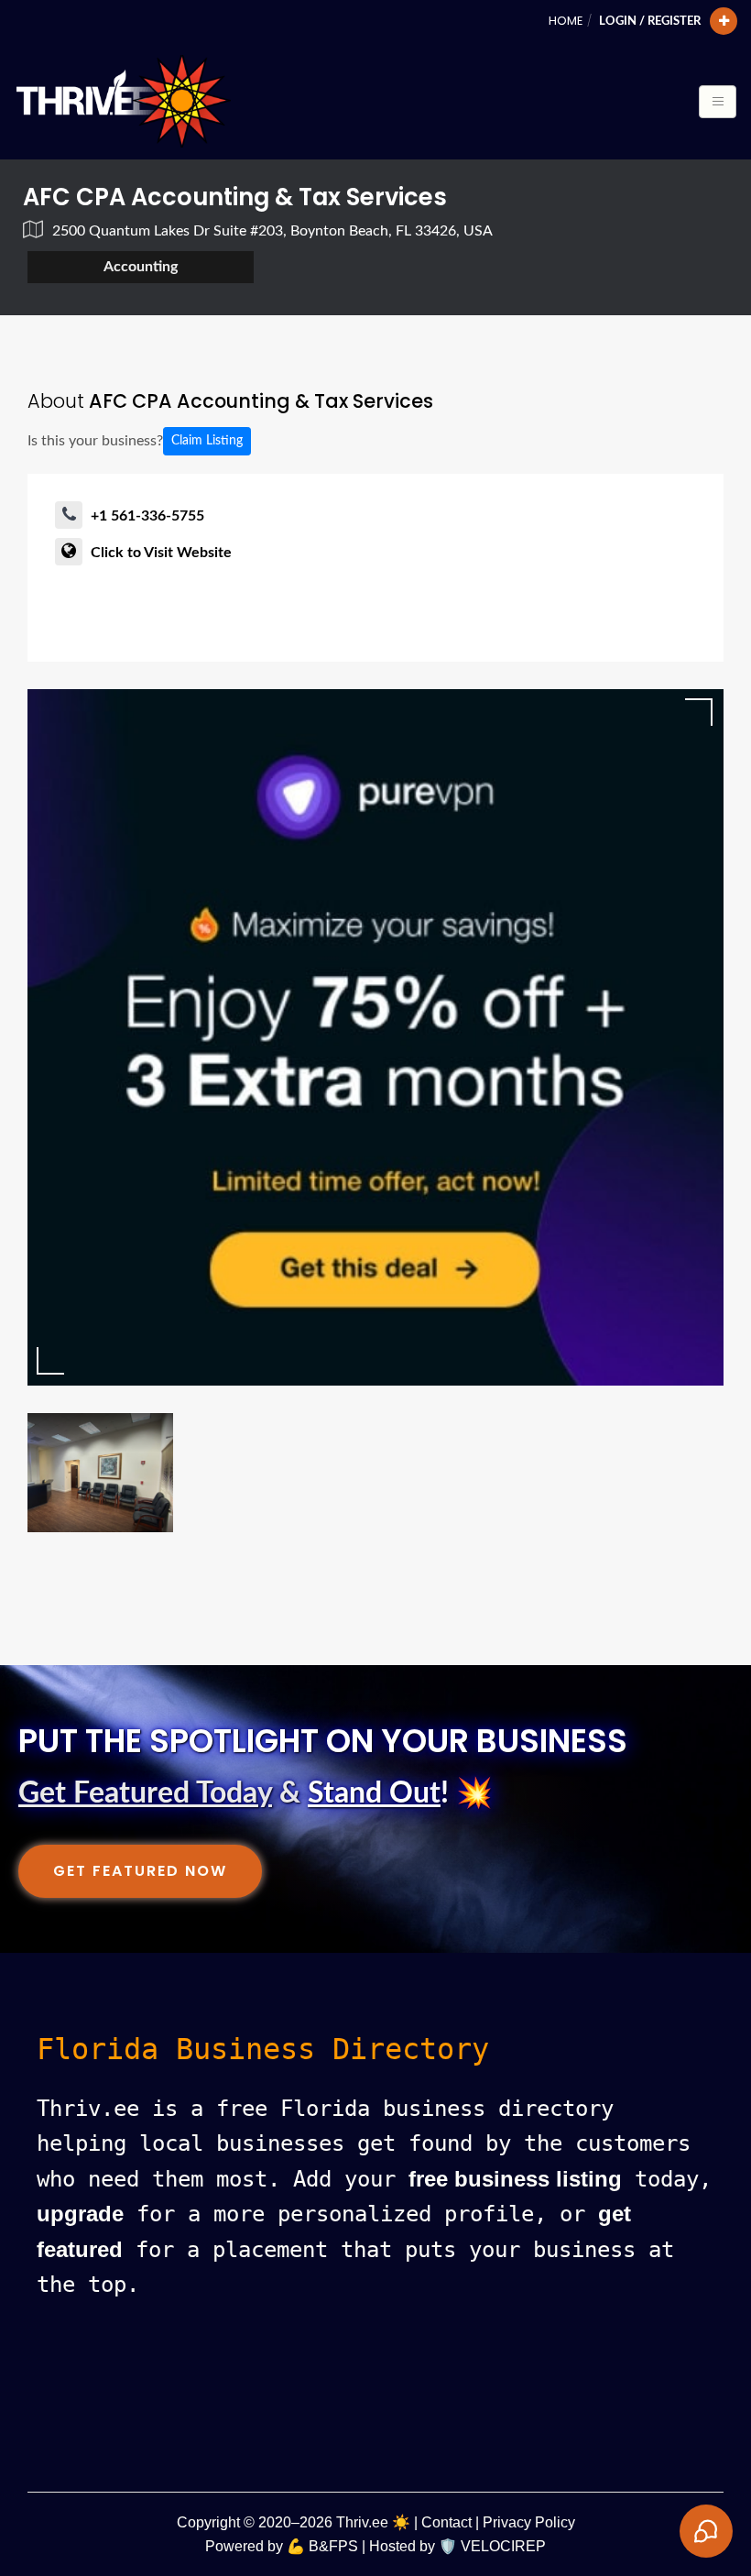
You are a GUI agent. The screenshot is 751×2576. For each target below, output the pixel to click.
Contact (446, 2522)
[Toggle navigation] (718, 102)
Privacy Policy (529, 2522)
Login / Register (650, 21)
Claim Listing (207, 441)
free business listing (515, 2179)
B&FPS (333, 2546)
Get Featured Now (140, 1871)
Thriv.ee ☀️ (373, 2522)
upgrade (80, 2214)
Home (566, 21)
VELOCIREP (503, 2546)
